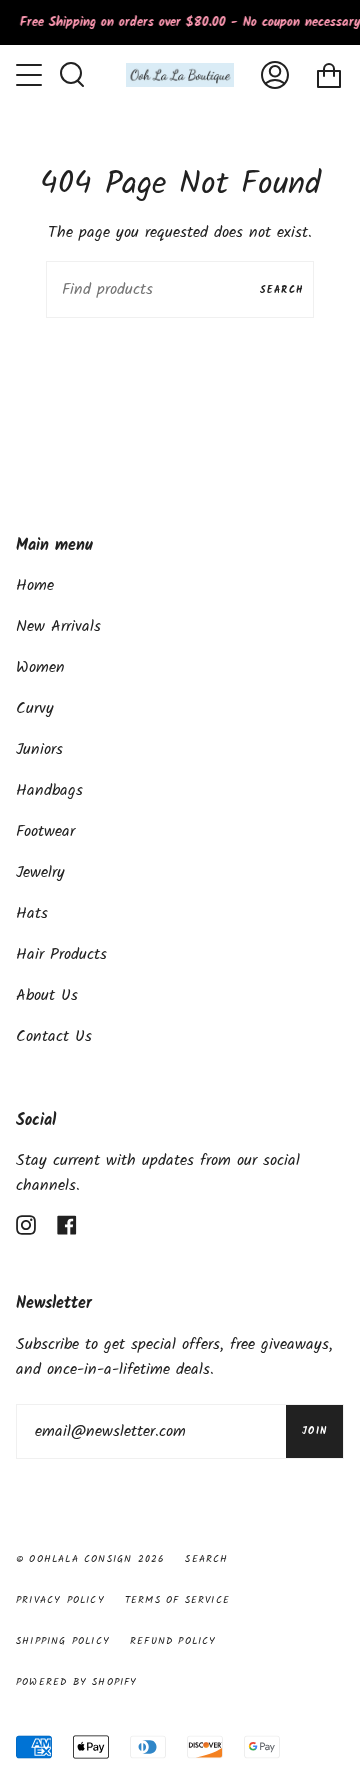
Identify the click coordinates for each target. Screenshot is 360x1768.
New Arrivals (58, 626)
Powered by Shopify (77, 1682)
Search (282, 290)
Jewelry (40, 872)
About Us (47, 995)
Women (40, 667)
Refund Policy (173, 1641)
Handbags (49, 790)
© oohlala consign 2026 (90, 1559)
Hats (32, 913)
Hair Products (61, 954)
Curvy (35, 708)
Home (35, 585)
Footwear (45, 831)
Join (314, 1431)
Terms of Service (177, 1600)
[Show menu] (31, 75)
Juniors (39, 749)
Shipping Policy (63, 1641)
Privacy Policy (60, 1600)
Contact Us (54, 1036)
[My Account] (275, 75)
